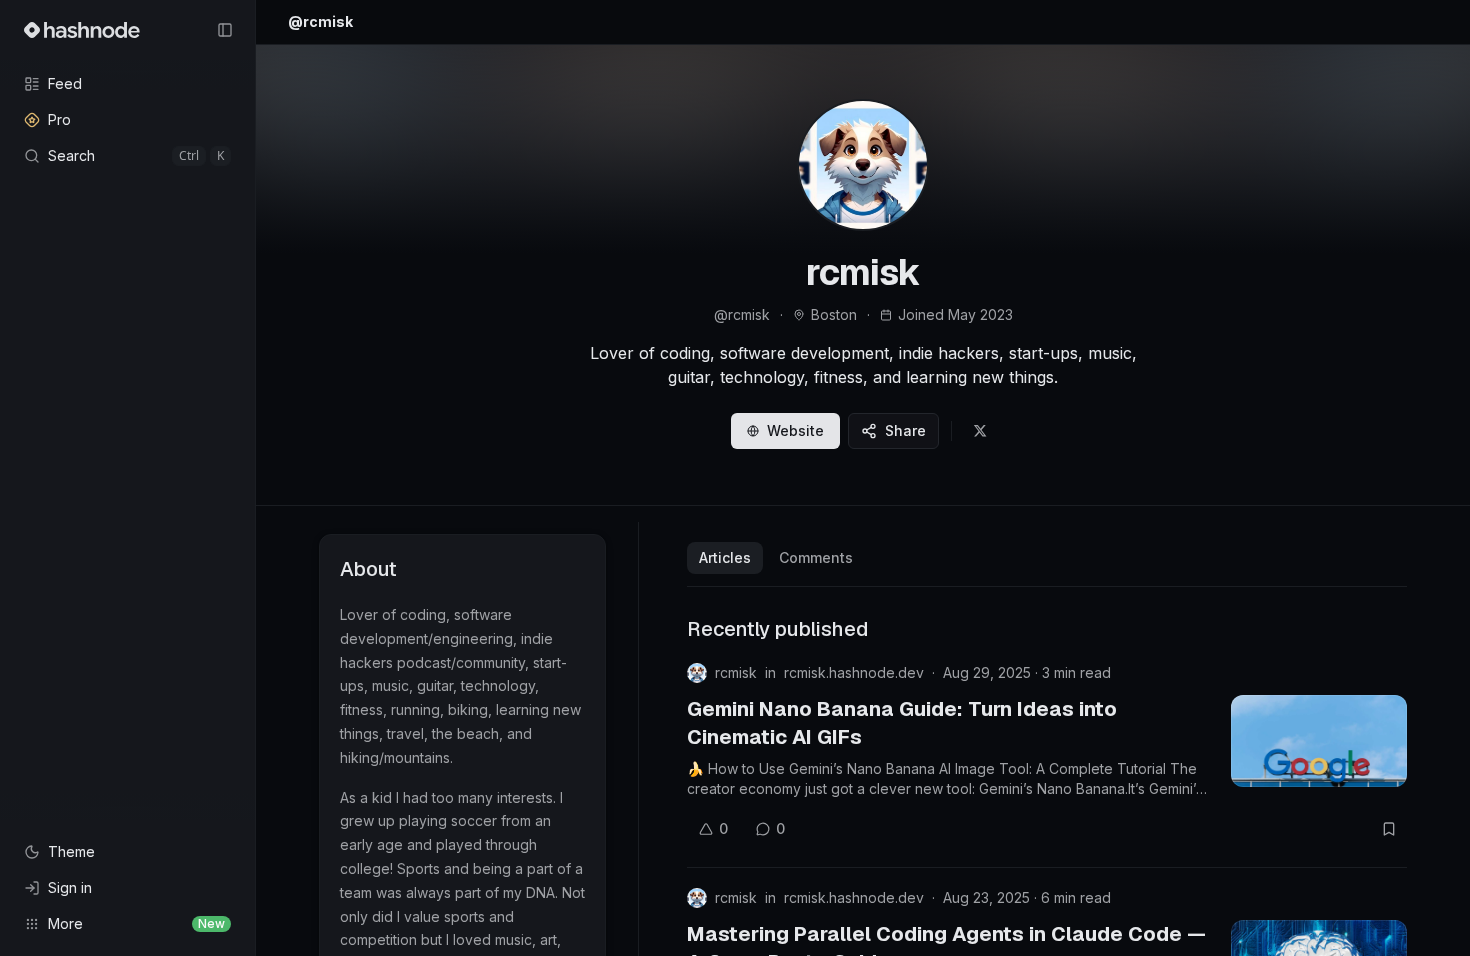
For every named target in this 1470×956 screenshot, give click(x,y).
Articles (725, 557)
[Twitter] (980, 431)
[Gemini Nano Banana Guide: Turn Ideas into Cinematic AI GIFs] (1319, 741)
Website (795, 430)
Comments (816, 557)
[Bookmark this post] (1389, 829)
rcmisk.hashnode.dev (854, 672)
